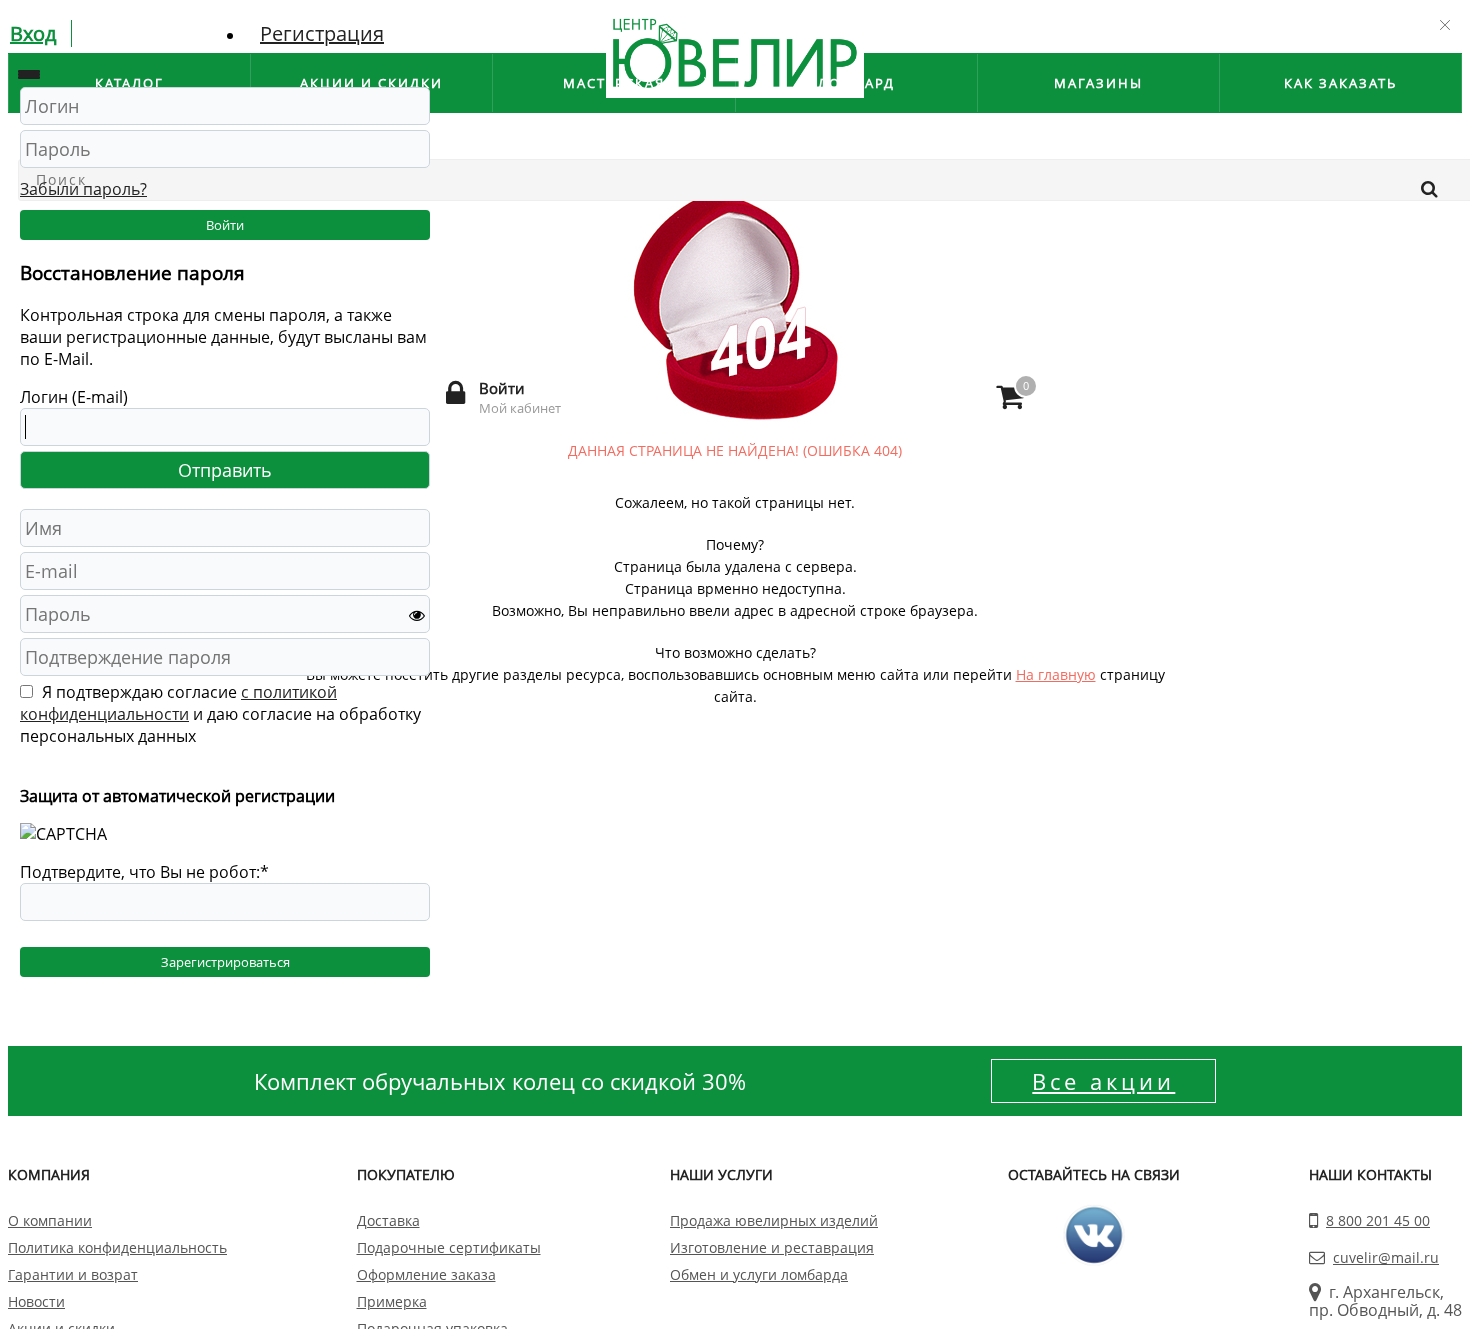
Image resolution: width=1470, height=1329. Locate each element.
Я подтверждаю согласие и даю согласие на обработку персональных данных (220, 714)
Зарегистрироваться (225, 962)
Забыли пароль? (83, 189)
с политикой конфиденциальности (178, 703)
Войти (225, 225)
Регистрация (322, 33)
